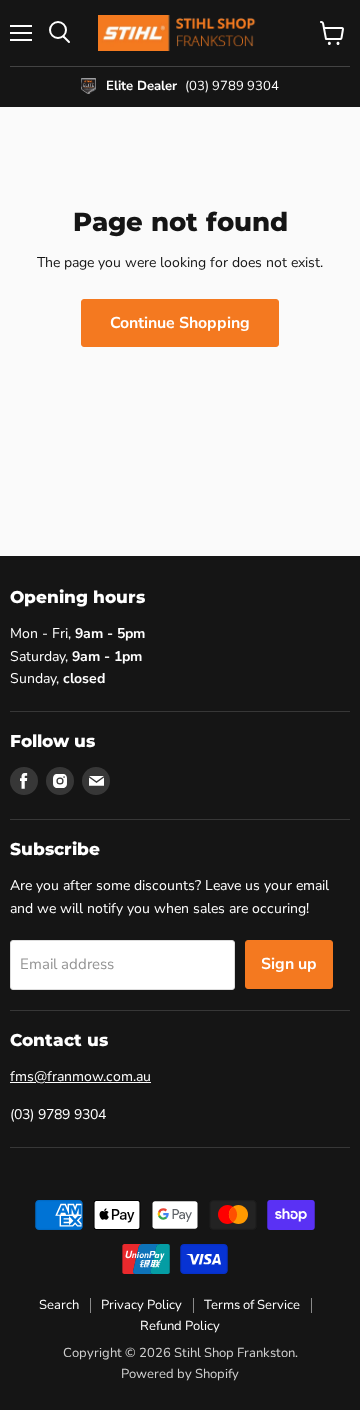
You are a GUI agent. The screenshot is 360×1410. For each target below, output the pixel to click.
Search (59, 1305)
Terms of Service (252, 1305)
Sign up (289, 964)
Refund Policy (180, 1326)
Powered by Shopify (180, 1374)
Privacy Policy (141, 1305)
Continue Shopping (180, 323)
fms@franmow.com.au (80, 1076)
